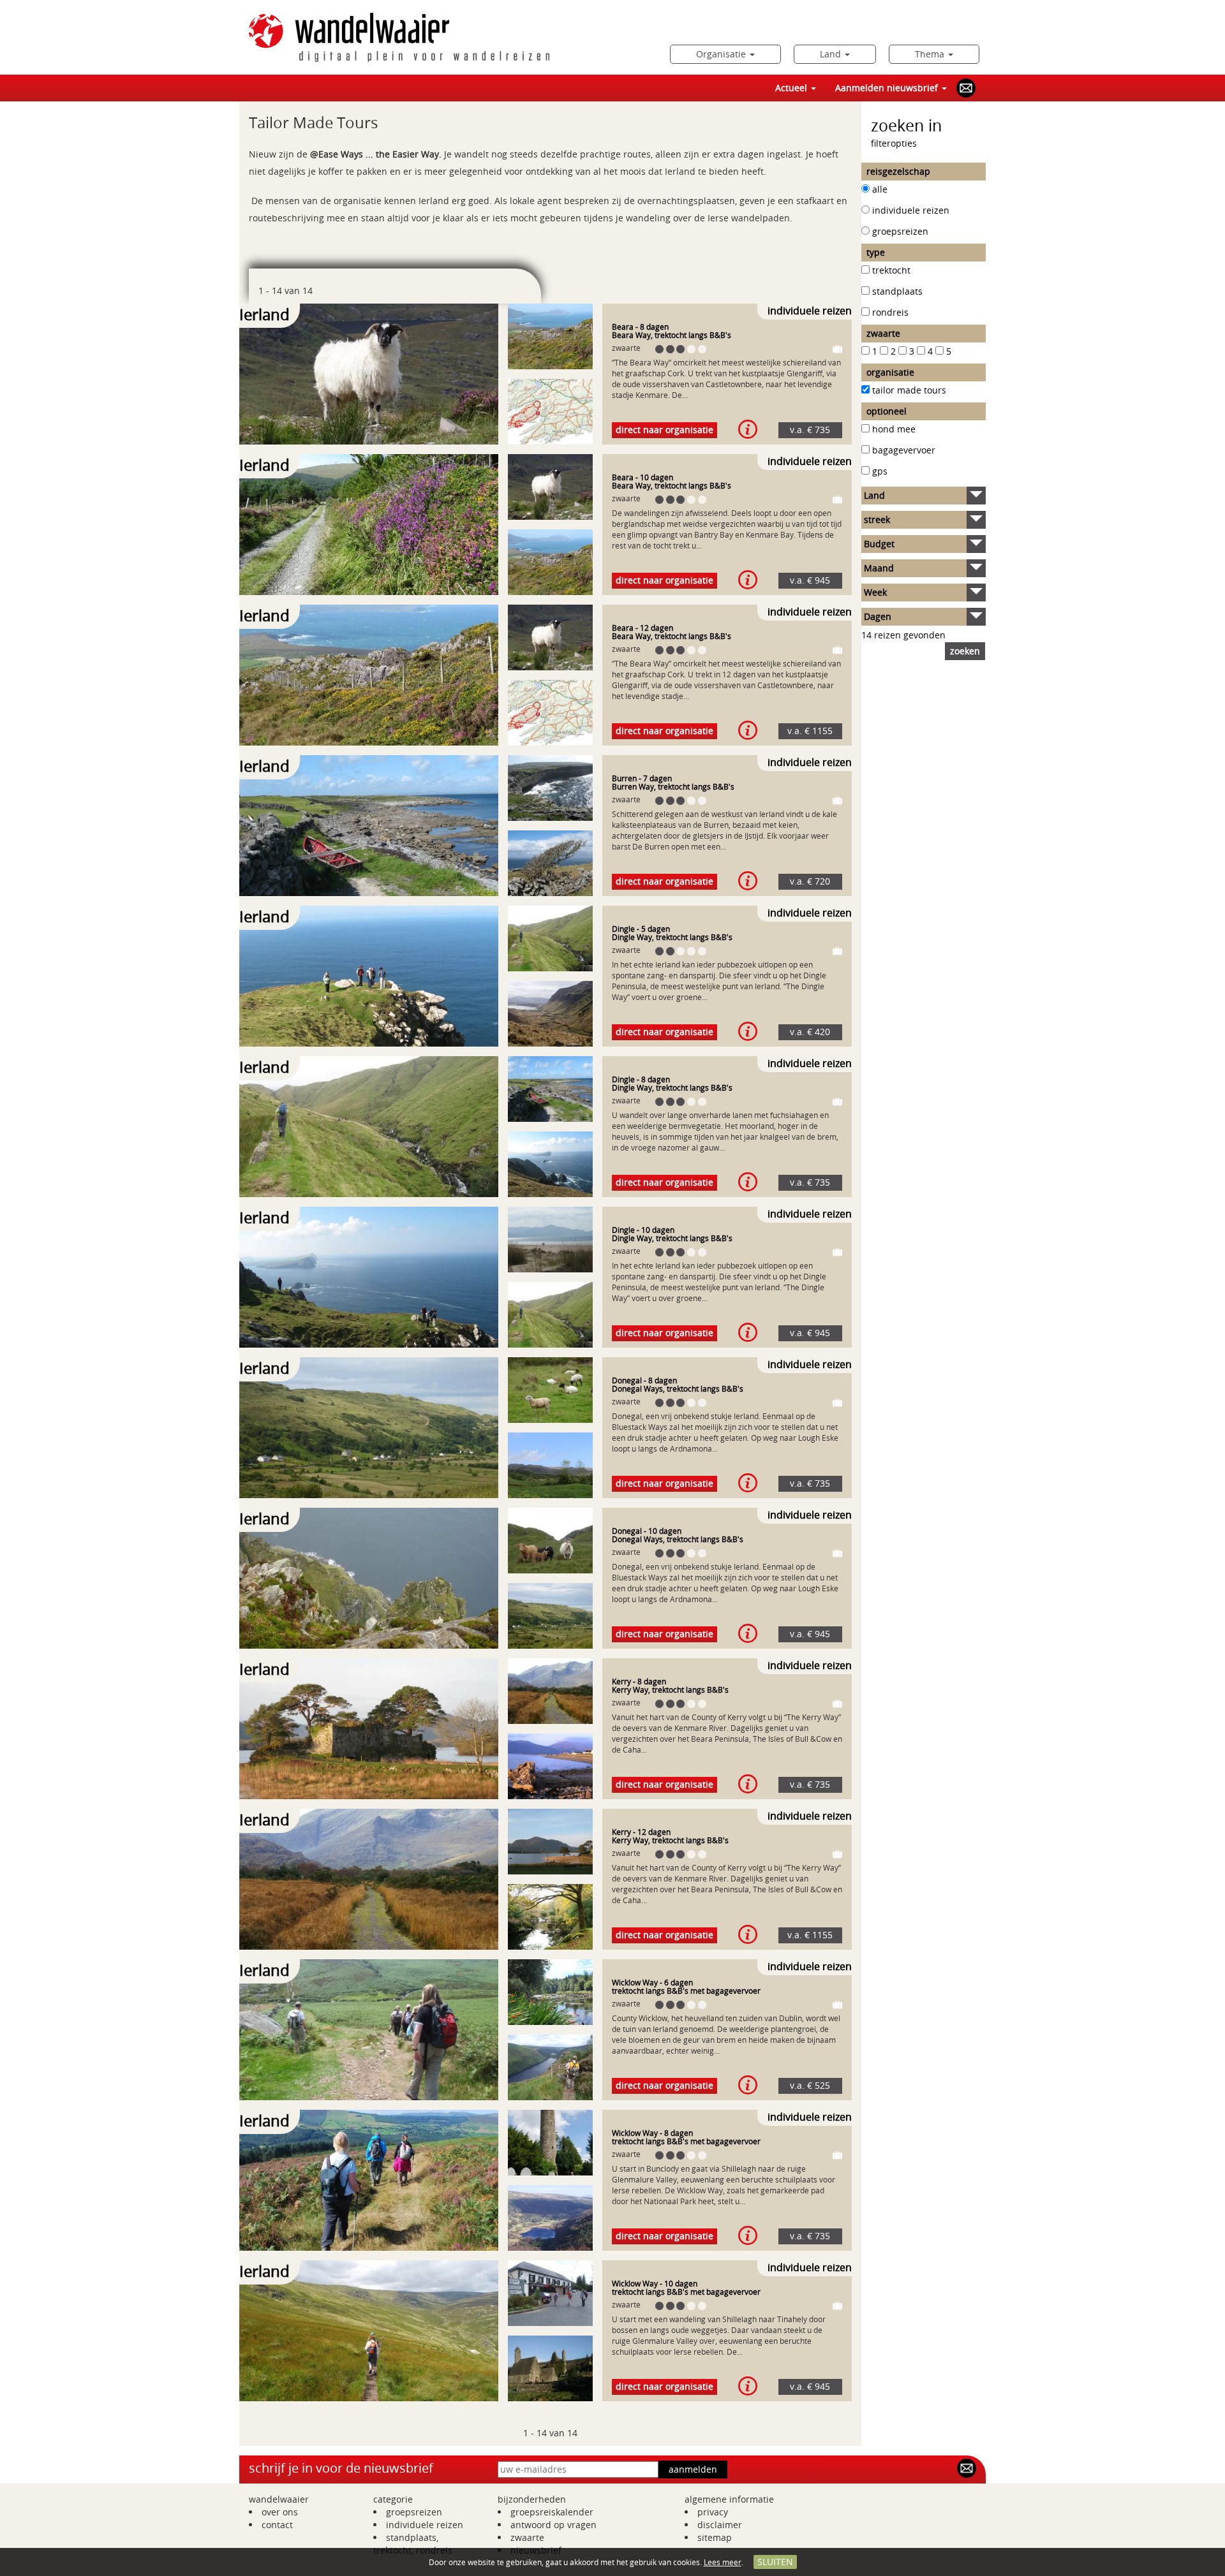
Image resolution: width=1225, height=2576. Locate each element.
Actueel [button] (792, 88)
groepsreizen (900, 231)
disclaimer (720, 2525)
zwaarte (527, 2537)
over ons (280, 2512)
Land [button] (832, 54)
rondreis (890, 312)
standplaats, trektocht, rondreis (413, 2544)
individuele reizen (911, 210)
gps (880, 471)
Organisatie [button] (722, 54)
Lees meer (723, 2562)
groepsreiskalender (552, 2512)
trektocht (891, 270)
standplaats (897, 291)
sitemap (715, 2537)
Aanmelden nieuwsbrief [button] (888, 88)
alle (880, 189)
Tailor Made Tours (909, 390)
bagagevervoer (904, 450)
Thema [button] (931, 54)
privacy (713, 2512)
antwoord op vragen (553, 2525)
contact (277, 2525)
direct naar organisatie (664, 430)
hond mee (894, 429)
